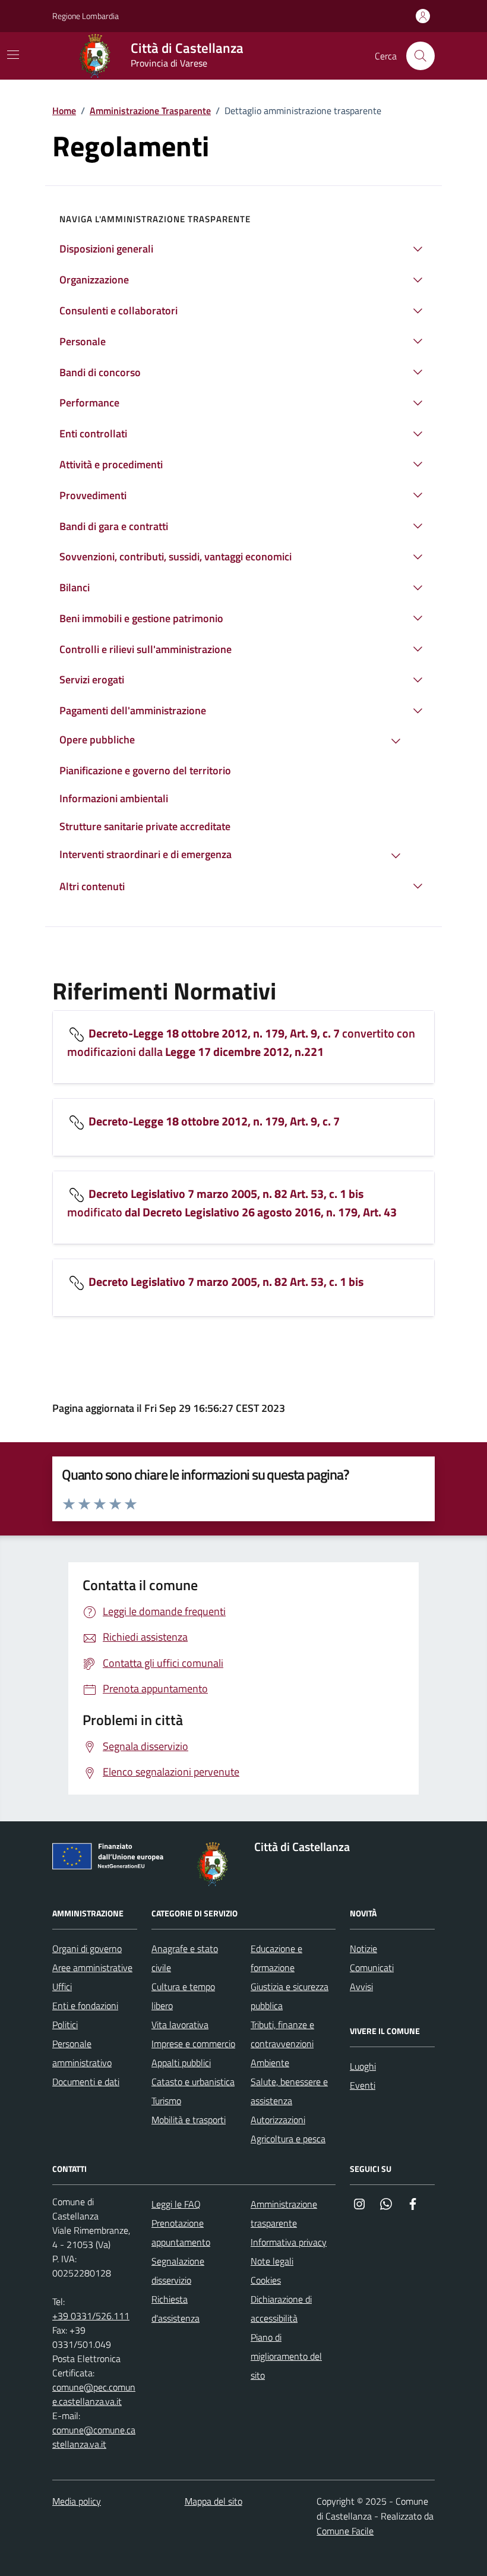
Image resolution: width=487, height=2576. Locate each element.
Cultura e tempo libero (183, 1996)
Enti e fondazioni (85, 2006)
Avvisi (361, 1987)
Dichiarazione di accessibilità (281, 2309)
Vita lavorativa (180, 2025)
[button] (243, 249)
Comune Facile (345, 2531)
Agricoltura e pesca (288, 2139)
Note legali (272, 2261)
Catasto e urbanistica (193, 2082)
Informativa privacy (289, 2242)
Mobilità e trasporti (189, 2120)
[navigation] (13, 55)
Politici (65, 2025)
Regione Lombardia (86, 16)
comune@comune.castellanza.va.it (94, 2437)
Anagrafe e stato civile (185, 1958)
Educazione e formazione (276, 1958)
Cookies (266, 2280)
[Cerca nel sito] (420, 56)
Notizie (363, 1948)
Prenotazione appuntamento (181, 2233)
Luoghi (363, 2066)
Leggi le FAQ (176, 2204)
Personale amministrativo (82, 2053)
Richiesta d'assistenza (175, 2309)
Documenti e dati (86, 2082)
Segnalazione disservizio (178, 2271)
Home (64, 111)
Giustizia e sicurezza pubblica (290, 1996)
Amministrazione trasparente (284, 2214)
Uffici (62, 1987)
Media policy (77, 2501)
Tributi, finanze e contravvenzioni (282, 2034)
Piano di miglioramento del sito (286, 2356)
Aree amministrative (92, 1968)
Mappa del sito (214, 2501)
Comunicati (372, 1968)
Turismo (166, 2101)
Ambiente (270, 2063)
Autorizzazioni (278, 2120)
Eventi (363, 2085)
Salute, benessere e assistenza (289, 2091)
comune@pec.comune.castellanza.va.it (94, 2394)
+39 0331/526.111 (91, 2316)
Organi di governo (87, 1948)
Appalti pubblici (181, 2063)
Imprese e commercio (193, 2044)
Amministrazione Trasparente (150, 111)
